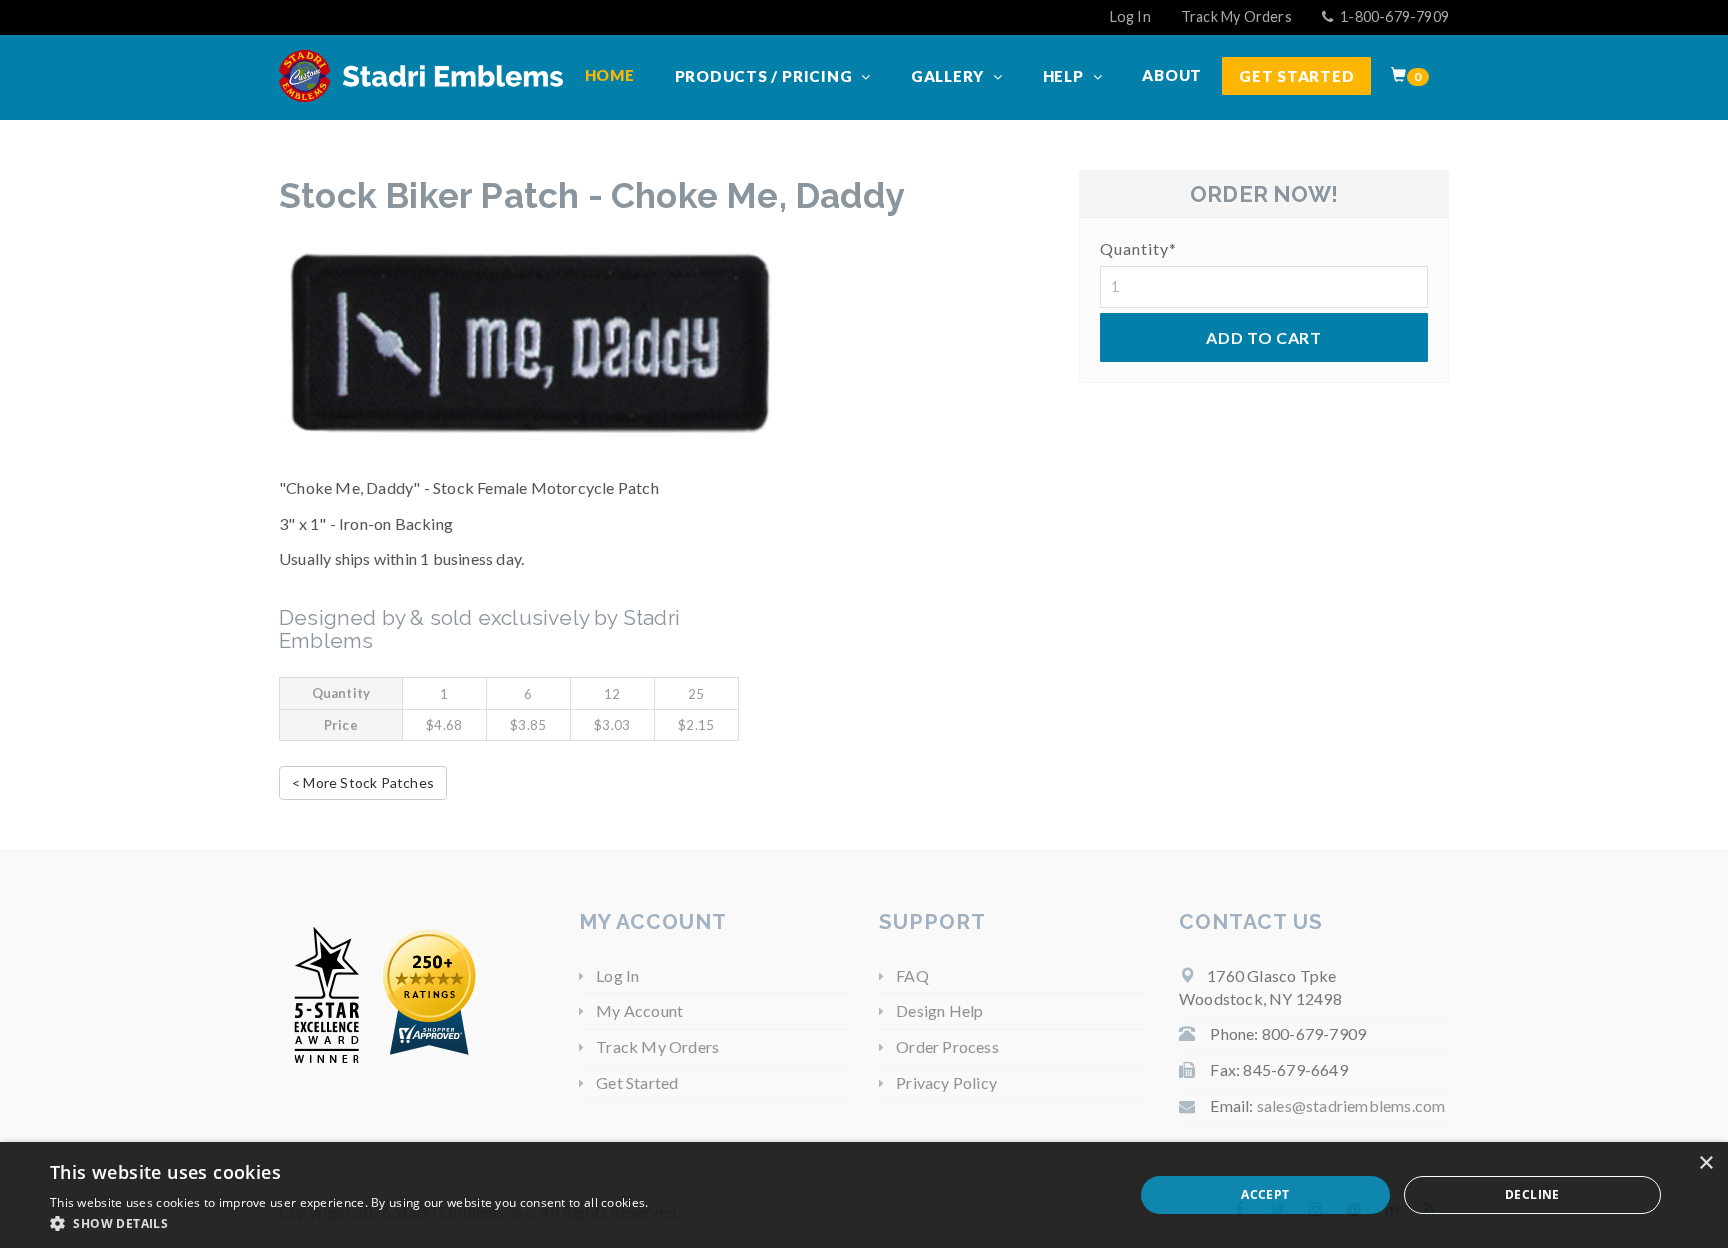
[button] (349, 1223)
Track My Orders (1236, 16)
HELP (1065, 76)
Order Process (947, 1046)
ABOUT (1172, 75)
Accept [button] (1265, 1194)
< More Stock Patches (363, 782)
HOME (610, 75)
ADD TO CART (1263, 337)
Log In (1130, 16)
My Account (639, 1010)
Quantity (1138, 248)
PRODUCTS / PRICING (765, 76)
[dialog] (864, 1195)
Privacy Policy (946, 1082)
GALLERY (949, 76)
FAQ (912, 975)
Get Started (637, 1082)
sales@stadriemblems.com (1351, 1105)
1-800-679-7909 (1393, 16)
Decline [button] (1532, 1194)
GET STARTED (1296, 76)
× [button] (1705, 1163)
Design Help (939, 1010)
